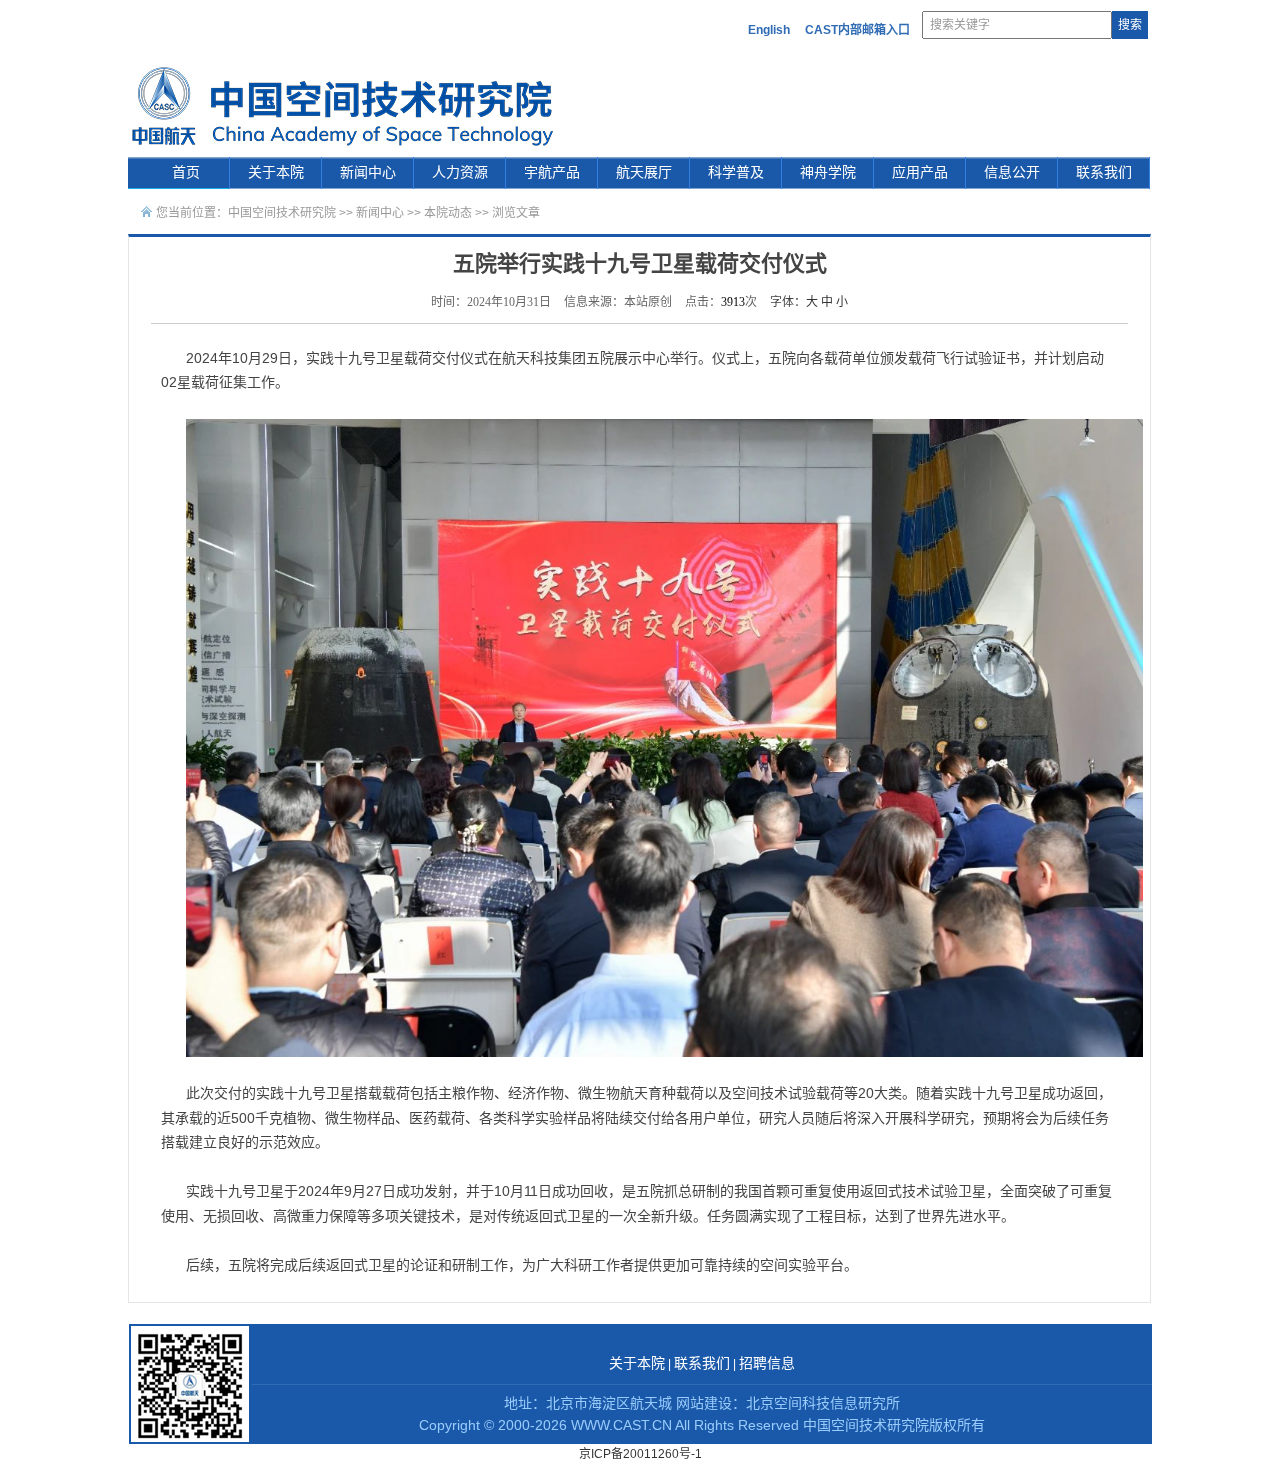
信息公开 (1012, 172)
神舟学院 (828, 172)
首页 (186, 172)
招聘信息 (767, 1363)
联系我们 (1104, 172)
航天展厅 (644, 172)
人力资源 (460, 172)
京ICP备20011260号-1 (640, 1454)
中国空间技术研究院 (282, 213)
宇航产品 (552, 172)
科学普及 (736, 172)
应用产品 (920, 172)
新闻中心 (368, 172)
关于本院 (276, 172)
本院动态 (449, 213)
